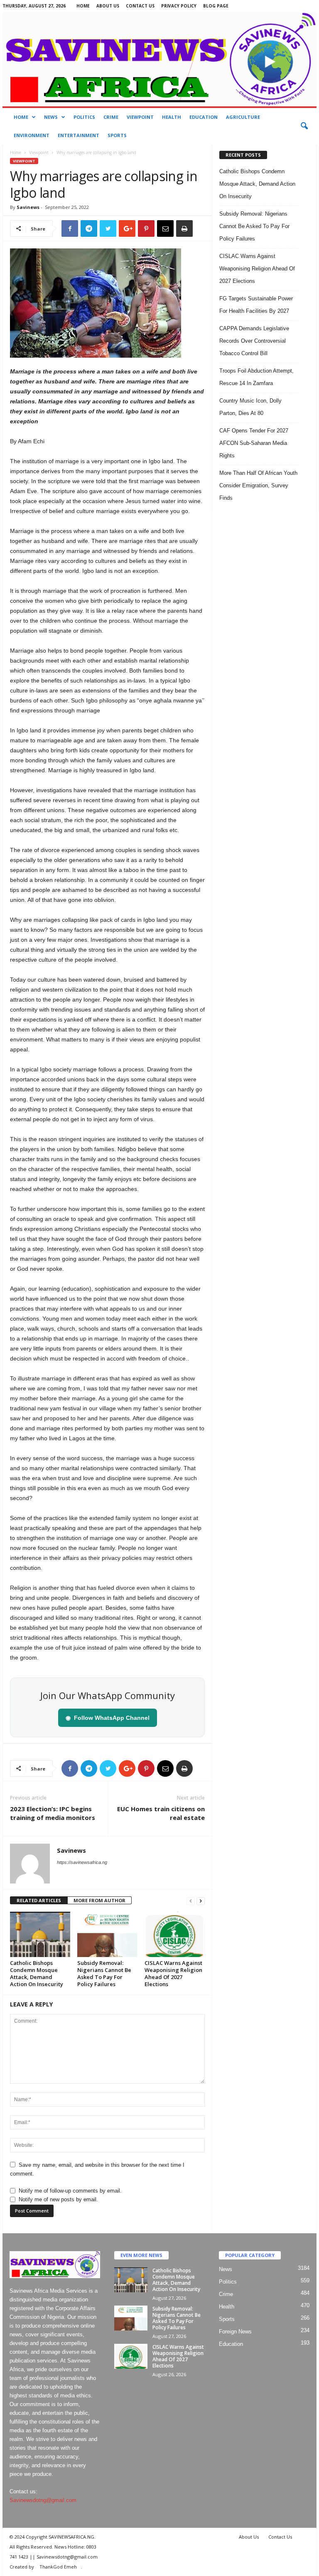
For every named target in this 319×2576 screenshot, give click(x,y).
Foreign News (235, 2332)
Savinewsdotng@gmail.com (43, 2500)
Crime (111, 117)
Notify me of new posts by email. (58, 2199)
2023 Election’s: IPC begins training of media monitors (53, 1813)
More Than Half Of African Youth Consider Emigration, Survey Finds (258, 485)
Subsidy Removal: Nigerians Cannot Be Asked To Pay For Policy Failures (104, 1973)
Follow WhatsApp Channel (108, 1718)
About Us (108, 6)
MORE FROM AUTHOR (99, 1900)
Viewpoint (140, 117)
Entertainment (79, 135)
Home (83, 6)
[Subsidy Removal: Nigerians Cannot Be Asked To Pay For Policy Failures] (107, 1934)
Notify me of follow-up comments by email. (70, 2191)
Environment (32, 135)
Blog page (216, 6)
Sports (117, 135)
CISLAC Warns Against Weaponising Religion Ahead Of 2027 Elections (173, 1973)
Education (204, 117)
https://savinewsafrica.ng (82, 1862)
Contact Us (140, 6)
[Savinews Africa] (159, 59)
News (51, 117)
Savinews (28, 207)
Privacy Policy (179, 6)
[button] (304, 126)
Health (172, 117)
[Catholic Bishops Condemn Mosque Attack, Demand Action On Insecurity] (40, 1934)
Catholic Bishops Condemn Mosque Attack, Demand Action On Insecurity (37, 1973)
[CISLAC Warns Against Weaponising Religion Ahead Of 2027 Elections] (175, 1934)
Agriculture (243, 117)
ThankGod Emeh (58, 2567)
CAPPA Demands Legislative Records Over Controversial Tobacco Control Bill (254, 341)
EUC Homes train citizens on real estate (161, 1813)
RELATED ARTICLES (39, 1900)
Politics (84, 117)
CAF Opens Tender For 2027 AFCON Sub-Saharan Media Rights (254, 443)
